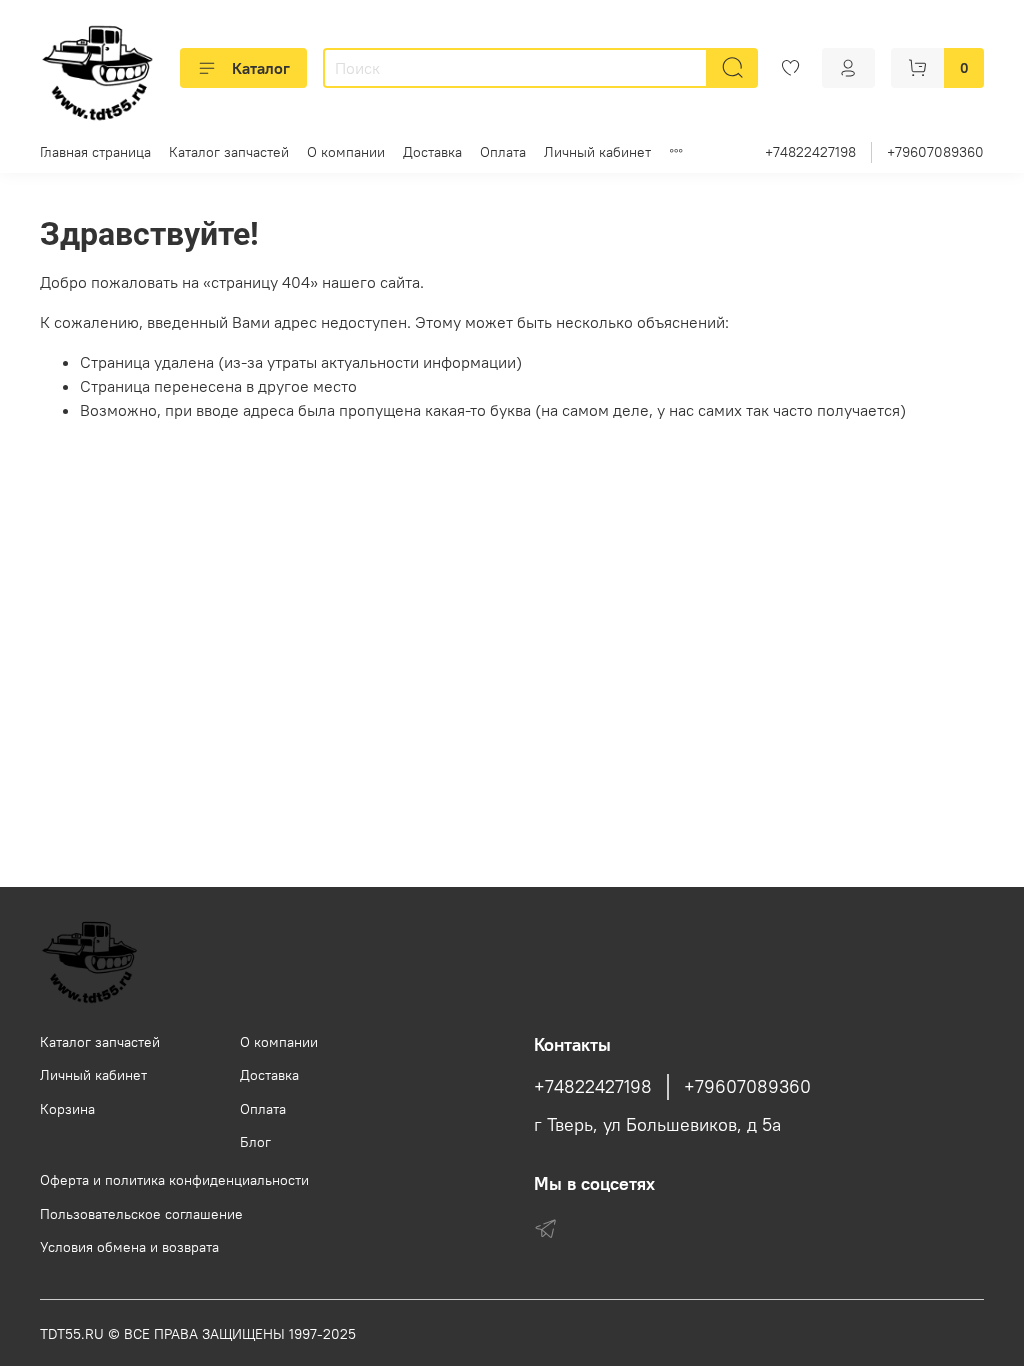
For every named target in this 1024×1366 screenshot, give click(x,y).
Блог (255, 1142)
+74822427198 (810, 152)
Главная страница (95, 152)
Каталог (261, 68)
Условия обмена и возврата (129, 1247)
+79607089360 (935, 152)
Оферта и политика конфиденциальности (174, 1180)
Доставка (432, 152)
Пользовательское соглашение (141, 1214)
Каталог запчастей (229, 152)
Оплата (503, 152)
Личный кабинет (597, 152)
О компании (346, 152)
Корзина (67, 1109)
